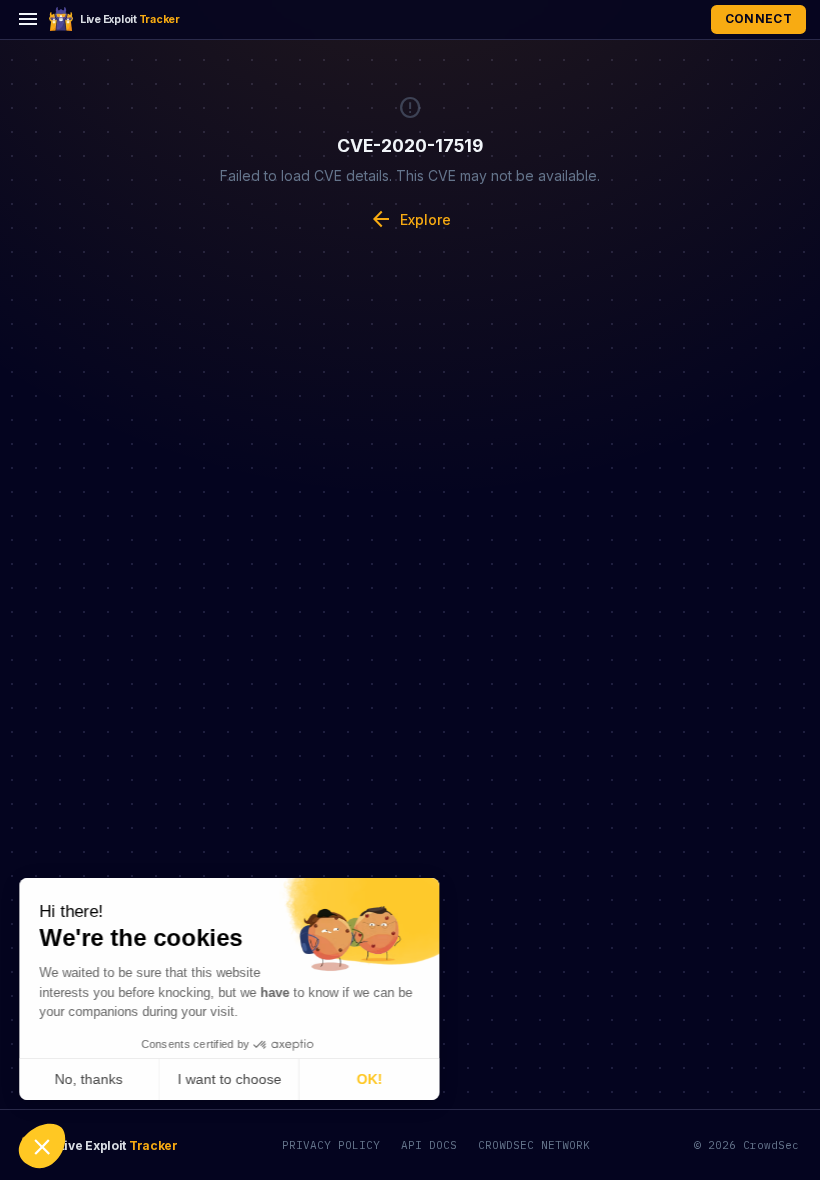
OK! (370, 1079)
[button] (42, 1146)
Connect (758, 18)
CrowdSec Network (534, 1145)
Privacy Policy (331, 1145)
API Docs (429, 1145)
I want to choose (230, 1079)
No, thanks (90, 1079)
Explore (410, 219)
